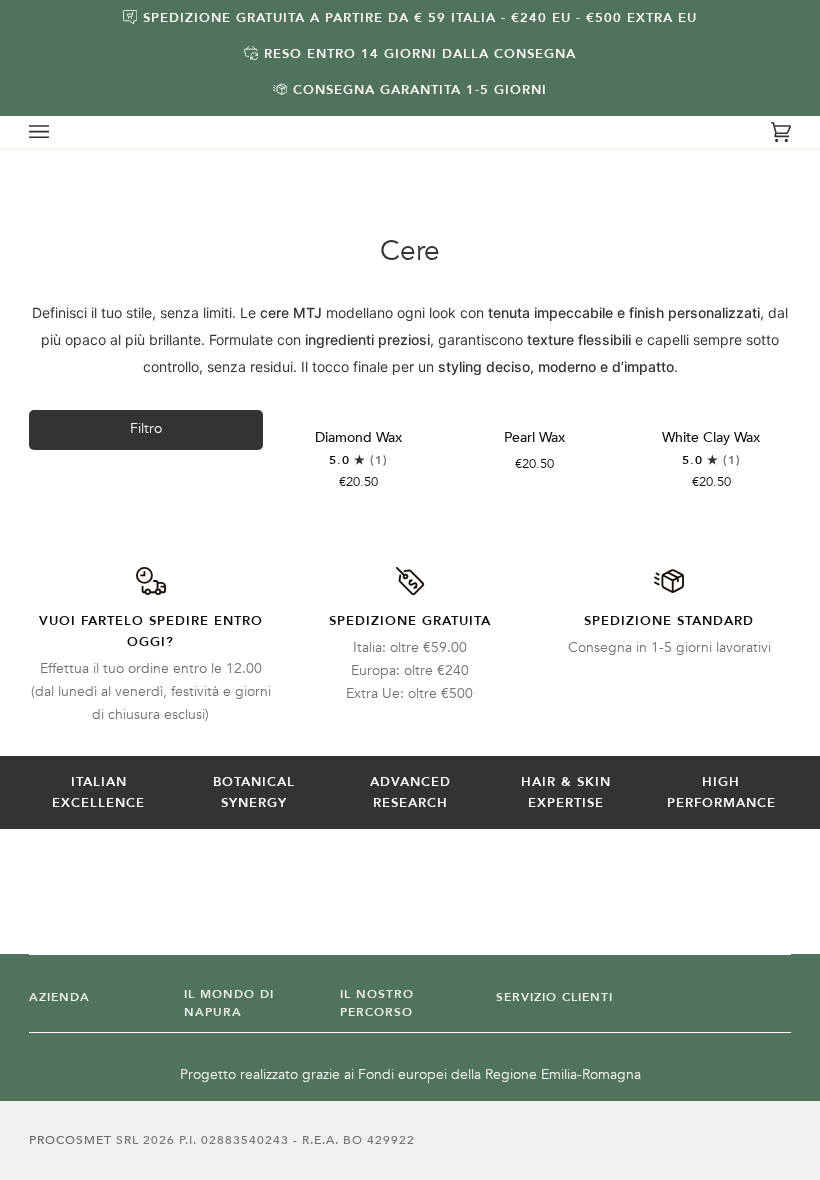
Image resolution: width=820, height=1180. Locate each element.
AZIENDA (59, 997)
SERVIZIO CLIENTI (554, 997)
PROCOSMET (72, 1140)
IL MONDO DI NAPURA (229, 1003)
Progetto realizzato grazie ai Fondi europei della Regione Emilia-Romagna (410, 1074)
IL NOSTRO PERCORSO (377, 1003)
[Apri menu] (59, 132)
